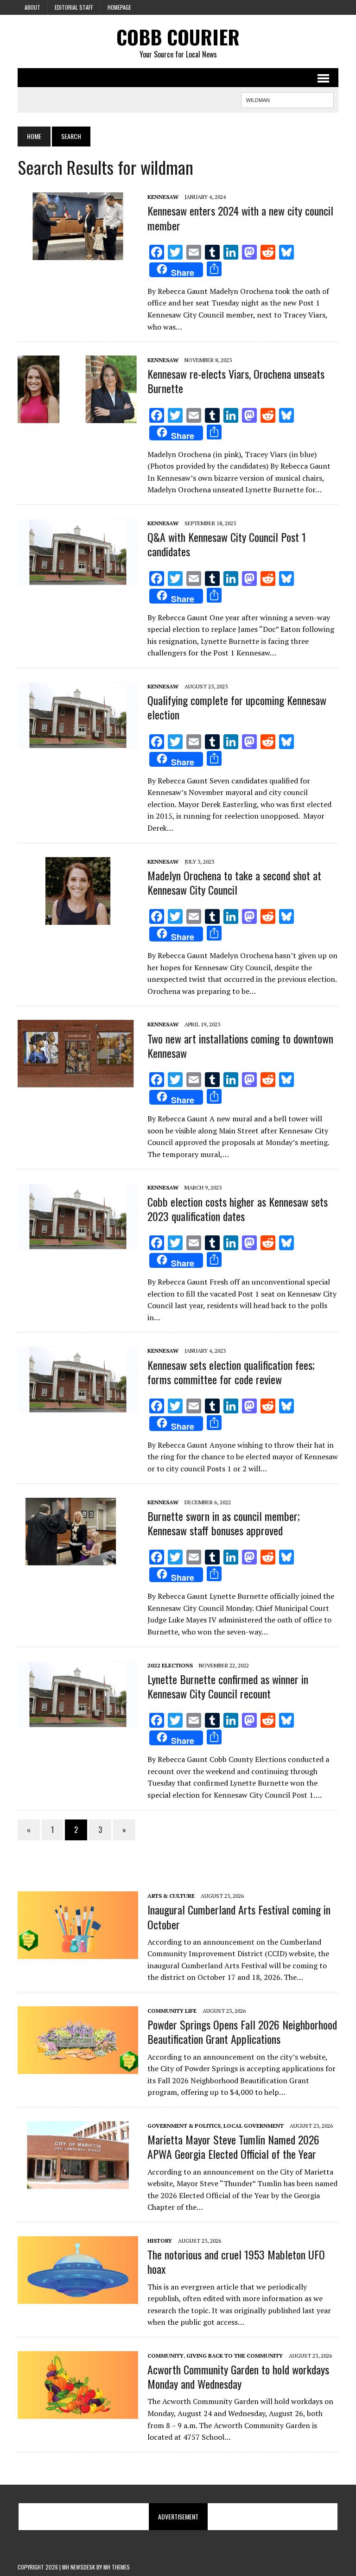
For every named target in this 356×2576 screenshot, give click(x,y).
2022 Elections (170, 1665)
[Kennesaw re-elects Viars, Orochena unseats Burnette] (78, 417)
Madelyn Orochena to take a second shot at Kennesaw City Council (234, 882)
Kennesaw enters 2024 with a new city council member (240, 218)
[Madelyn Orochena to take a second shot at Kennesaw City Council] (78, 918)
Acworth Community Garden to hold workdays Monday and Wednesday (238, 2376)
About (32, 7)
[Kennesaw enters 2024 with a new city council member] (78, 254)
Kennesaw (163, 197)
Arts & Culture (171, 1896)
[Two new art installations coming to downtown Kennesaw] (78, 1081)
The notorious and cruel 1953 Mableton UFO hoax (236, 2261)
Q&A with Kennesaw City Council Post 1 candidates (227, 544)
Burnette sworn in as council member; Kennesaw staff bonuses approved (224, 1523)
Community (165, 2356)
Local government (254, 2126)
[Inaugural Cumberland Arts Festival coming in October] (78, 1953)
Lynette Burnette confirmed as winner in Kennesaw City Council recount (228, 1686)
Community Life (172, 2011)
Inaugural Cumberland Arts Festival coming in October (239, 1917)
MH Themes (117, 2567)
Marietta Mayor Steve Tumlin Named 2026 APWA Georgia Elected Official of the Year (233, 2147)
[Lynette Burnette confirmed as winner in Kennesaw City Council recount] (78, 1722)
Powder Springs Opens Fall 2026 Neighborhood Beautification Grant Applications (242, 2032)
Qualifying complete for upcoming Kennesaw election (237, 707)
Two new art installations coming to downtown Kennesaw (240, 1046)
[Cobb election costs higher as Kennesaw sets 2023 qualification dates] (78, 1245)
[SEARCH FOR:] (287, 99)
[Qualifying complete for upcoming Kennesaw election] (78, 743)
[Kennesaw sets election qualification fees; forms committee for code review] (78, 1408)
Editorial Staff (74, 7)
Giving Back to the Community (235, 2356)
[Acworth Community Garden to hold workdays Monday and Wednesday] (78, 2412)
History (160, 2241)
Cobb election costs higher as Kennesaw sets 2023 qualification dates (238, 1209)
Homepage (119, 7)
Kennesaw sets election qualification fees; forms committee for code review (231, 1372)
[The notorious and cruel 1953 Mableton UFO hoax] (78, 2297)
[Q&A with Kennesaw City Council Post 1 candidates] (78, 580)
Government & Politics (184, 2126)
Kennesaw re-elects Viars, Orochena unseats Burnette (236, 381)
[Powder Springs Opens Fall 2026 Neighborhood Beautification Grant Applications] (78, 2067)
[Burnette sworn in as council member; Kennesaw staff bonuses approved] (78, 1559)
